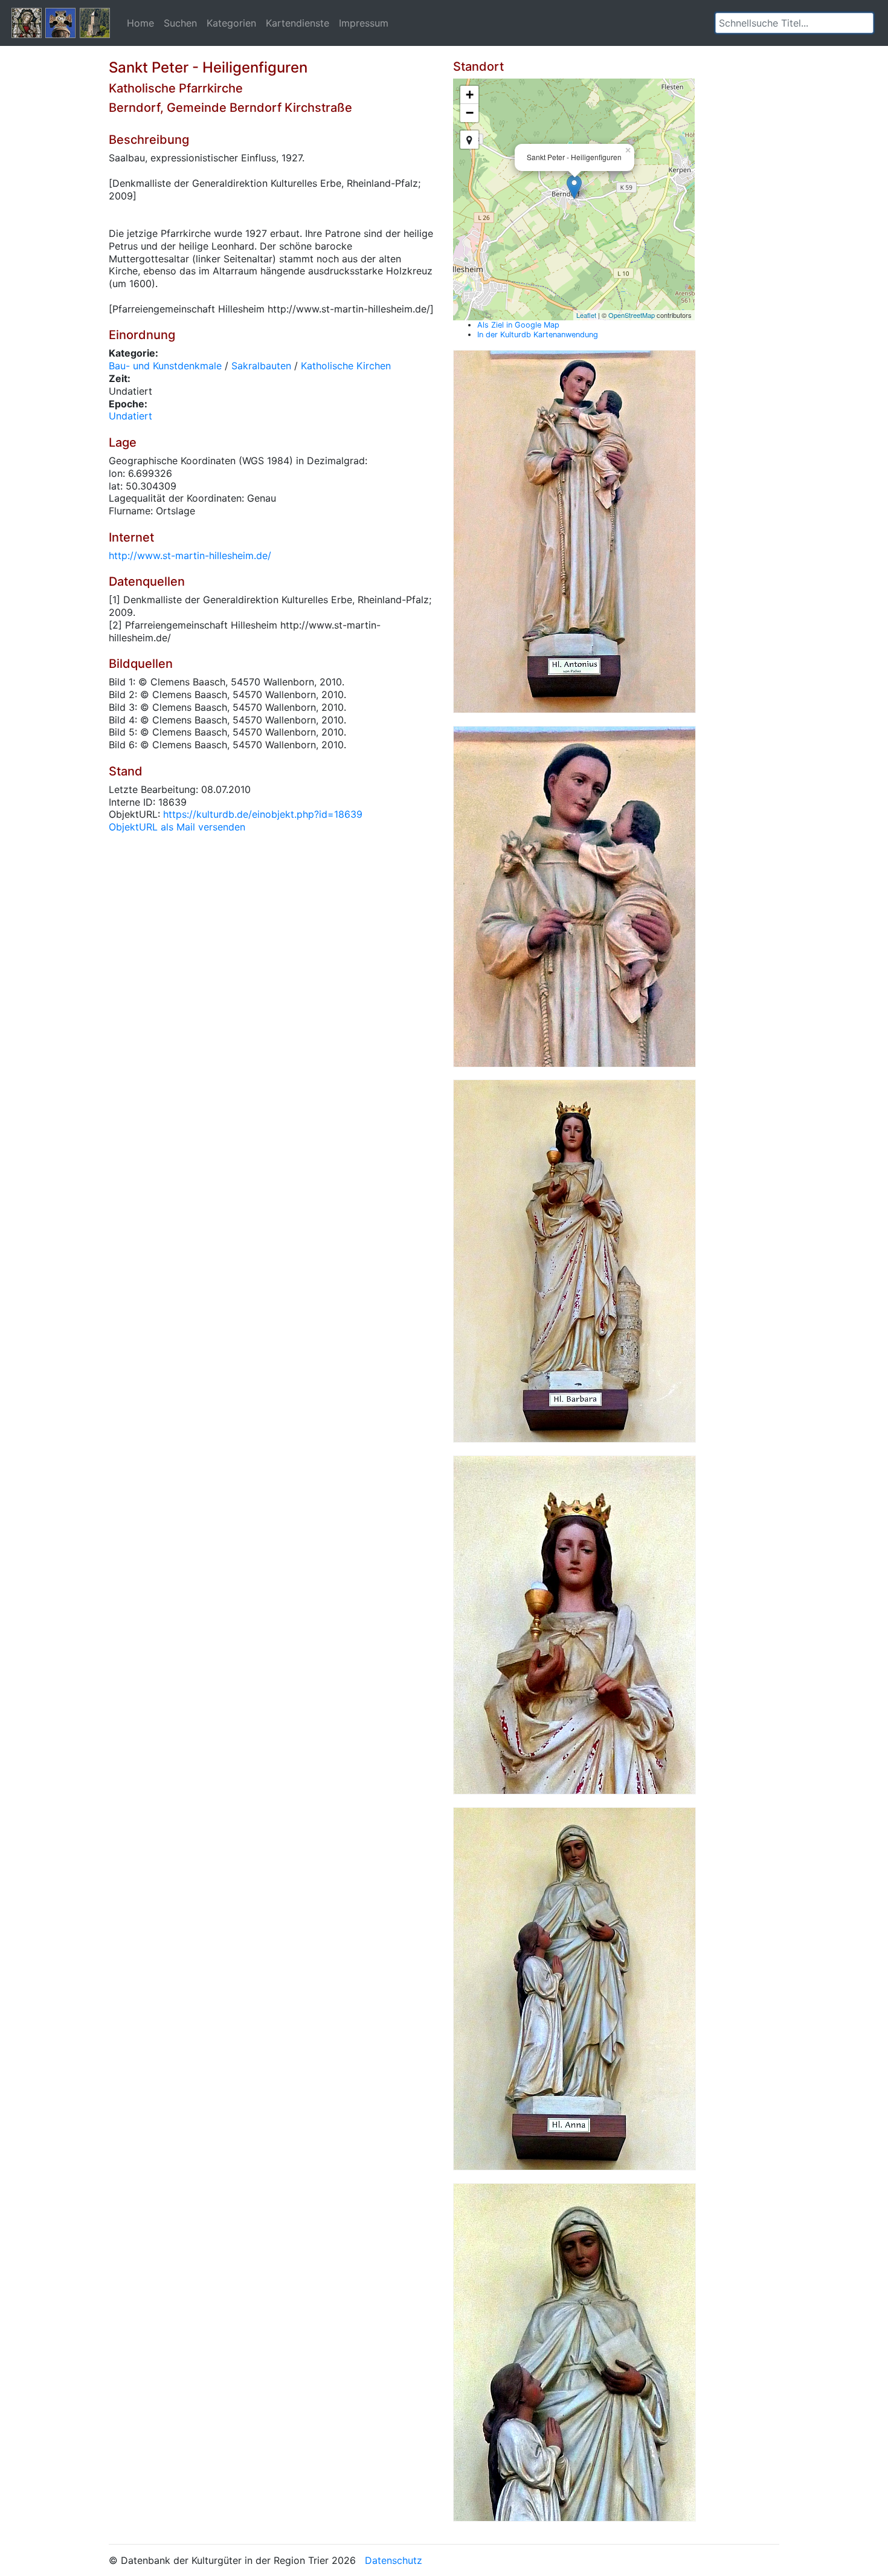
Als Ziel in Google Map (518, 325)
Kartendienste (298, 23)
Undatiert (130, 416)
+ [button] (470, 95)
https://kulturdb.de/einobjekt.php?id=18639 (263, 814)
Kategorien (231, 23)
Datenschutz (394, 2560)
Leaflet (586, 315)
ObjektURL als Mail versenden (177, 827)
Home (140, 23)
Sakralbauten (261, 366)
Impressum (364, 23)
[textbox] (794, 23)
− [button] (470, 113)
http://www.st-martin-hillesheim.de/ (190, 555)
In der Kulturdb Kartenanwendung (538, 335)
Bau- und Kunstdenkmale (165, 366)
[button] (864, 23)
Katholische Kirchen (346, 366)
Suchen (180, 23)
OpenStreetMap (632, 315)
